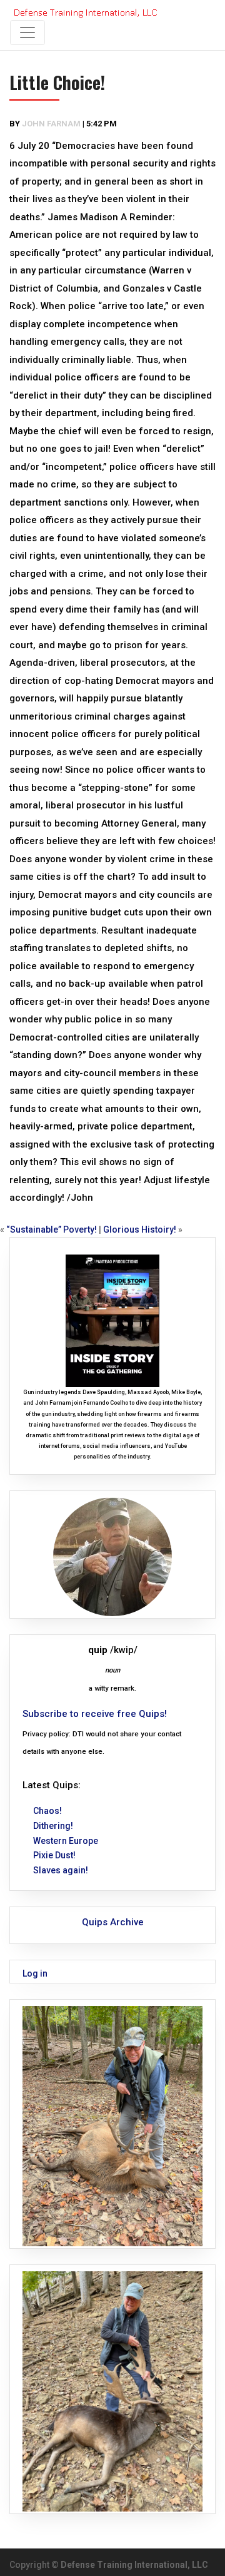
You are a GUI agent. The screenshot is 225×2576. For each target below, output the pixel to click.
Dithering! (53, 1826)
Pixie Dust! (54, 1855)
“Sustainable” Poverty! (52, 1229)
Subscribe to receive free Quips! (95, 1714)
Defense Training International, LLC (134, 2565)
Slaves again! (61, 1870)
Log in (35, 1973)
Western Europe (66, 1841)
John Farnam (51, 124)
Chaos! (47, 1811)
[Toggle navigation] (27, 33)
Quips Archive (113, 1922)
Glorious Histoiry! (140, 1229)
